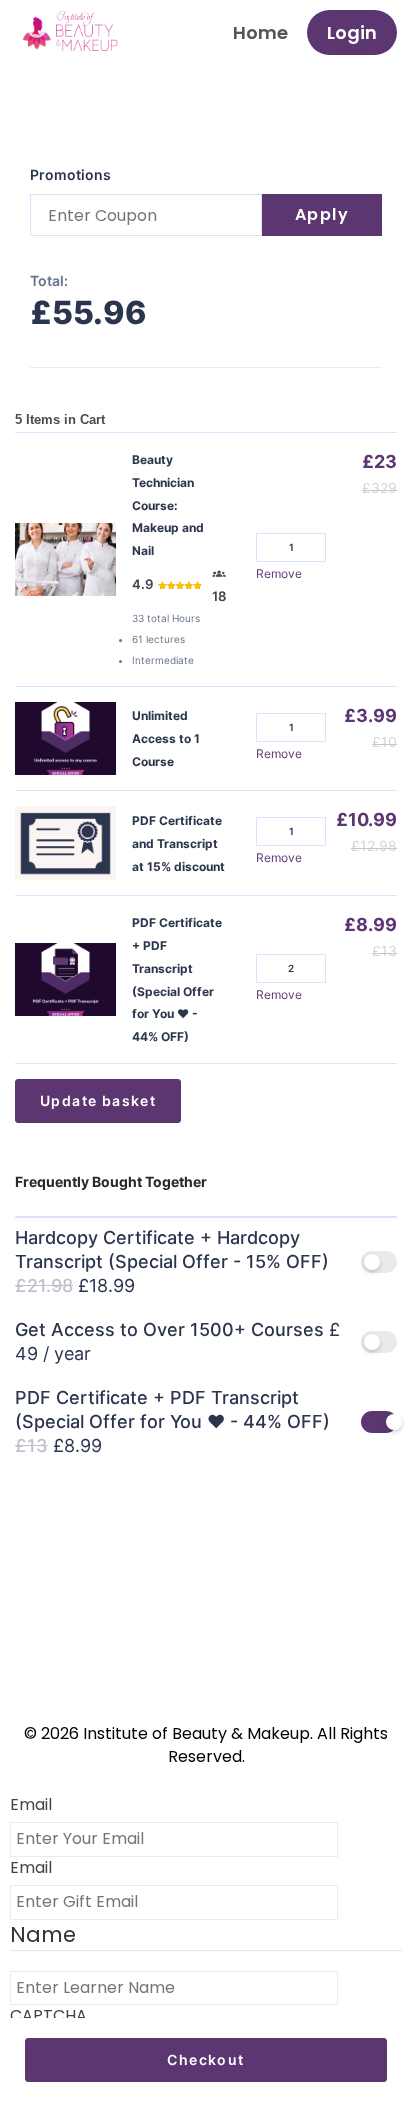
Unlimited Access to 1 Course (166, 738)
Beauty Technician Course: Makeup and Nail (168, 505)
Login (352, 32)
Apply (322, 214)
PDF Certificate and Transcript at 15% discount (178, 843)
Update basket (98, 1100)
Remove (279, 573)
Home (260, 32)
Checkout (205, 2059)
